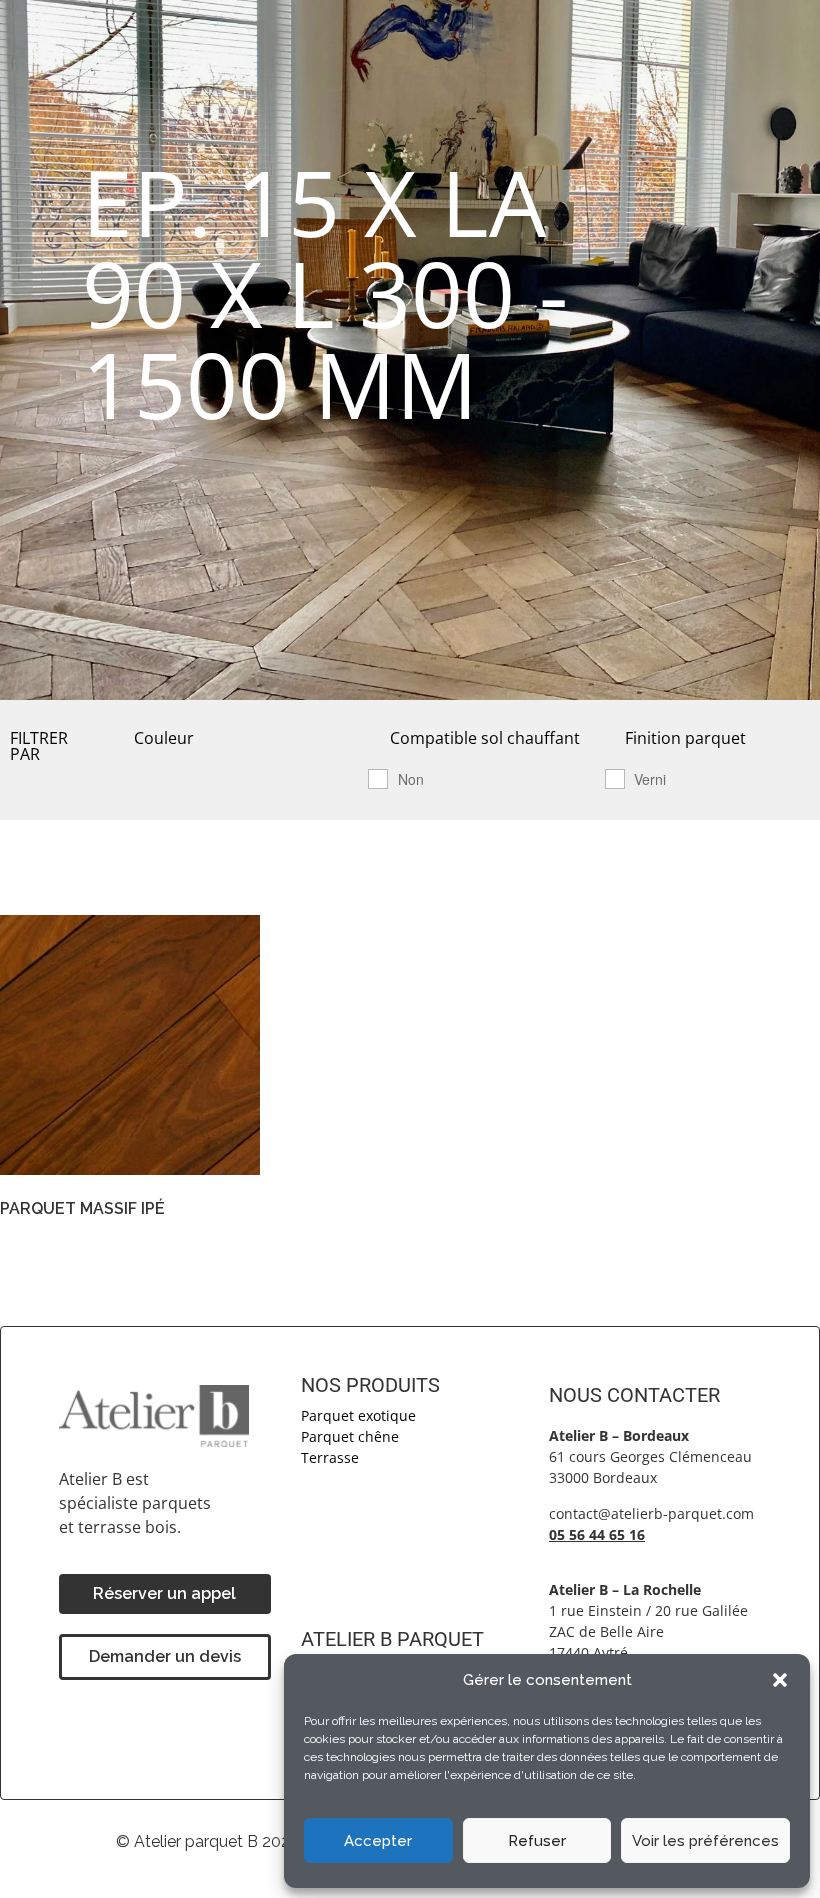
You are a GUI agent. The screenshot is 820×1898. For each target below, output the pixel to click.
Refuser (537, 1841)
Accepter (378, 1841)
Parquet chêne (350, 1436)
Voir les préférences (705, 1841)
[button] (780, 1680)
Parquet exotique (358, 1415)
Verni (650, 779)
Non (411, 779)
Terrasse (330, 1457)
